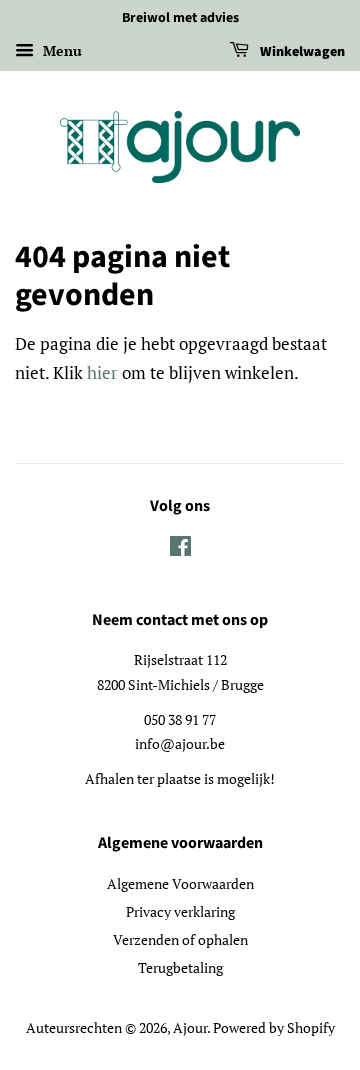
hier (102, 372)
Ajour (190, 1027)
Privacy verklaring (180, 911)
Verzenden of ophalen (180, 939)
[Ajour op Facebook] (180, 549)
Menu (60, 50)
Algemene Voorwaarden (180, 883)
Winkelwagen (301, 52)
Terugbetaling (180, 967)
